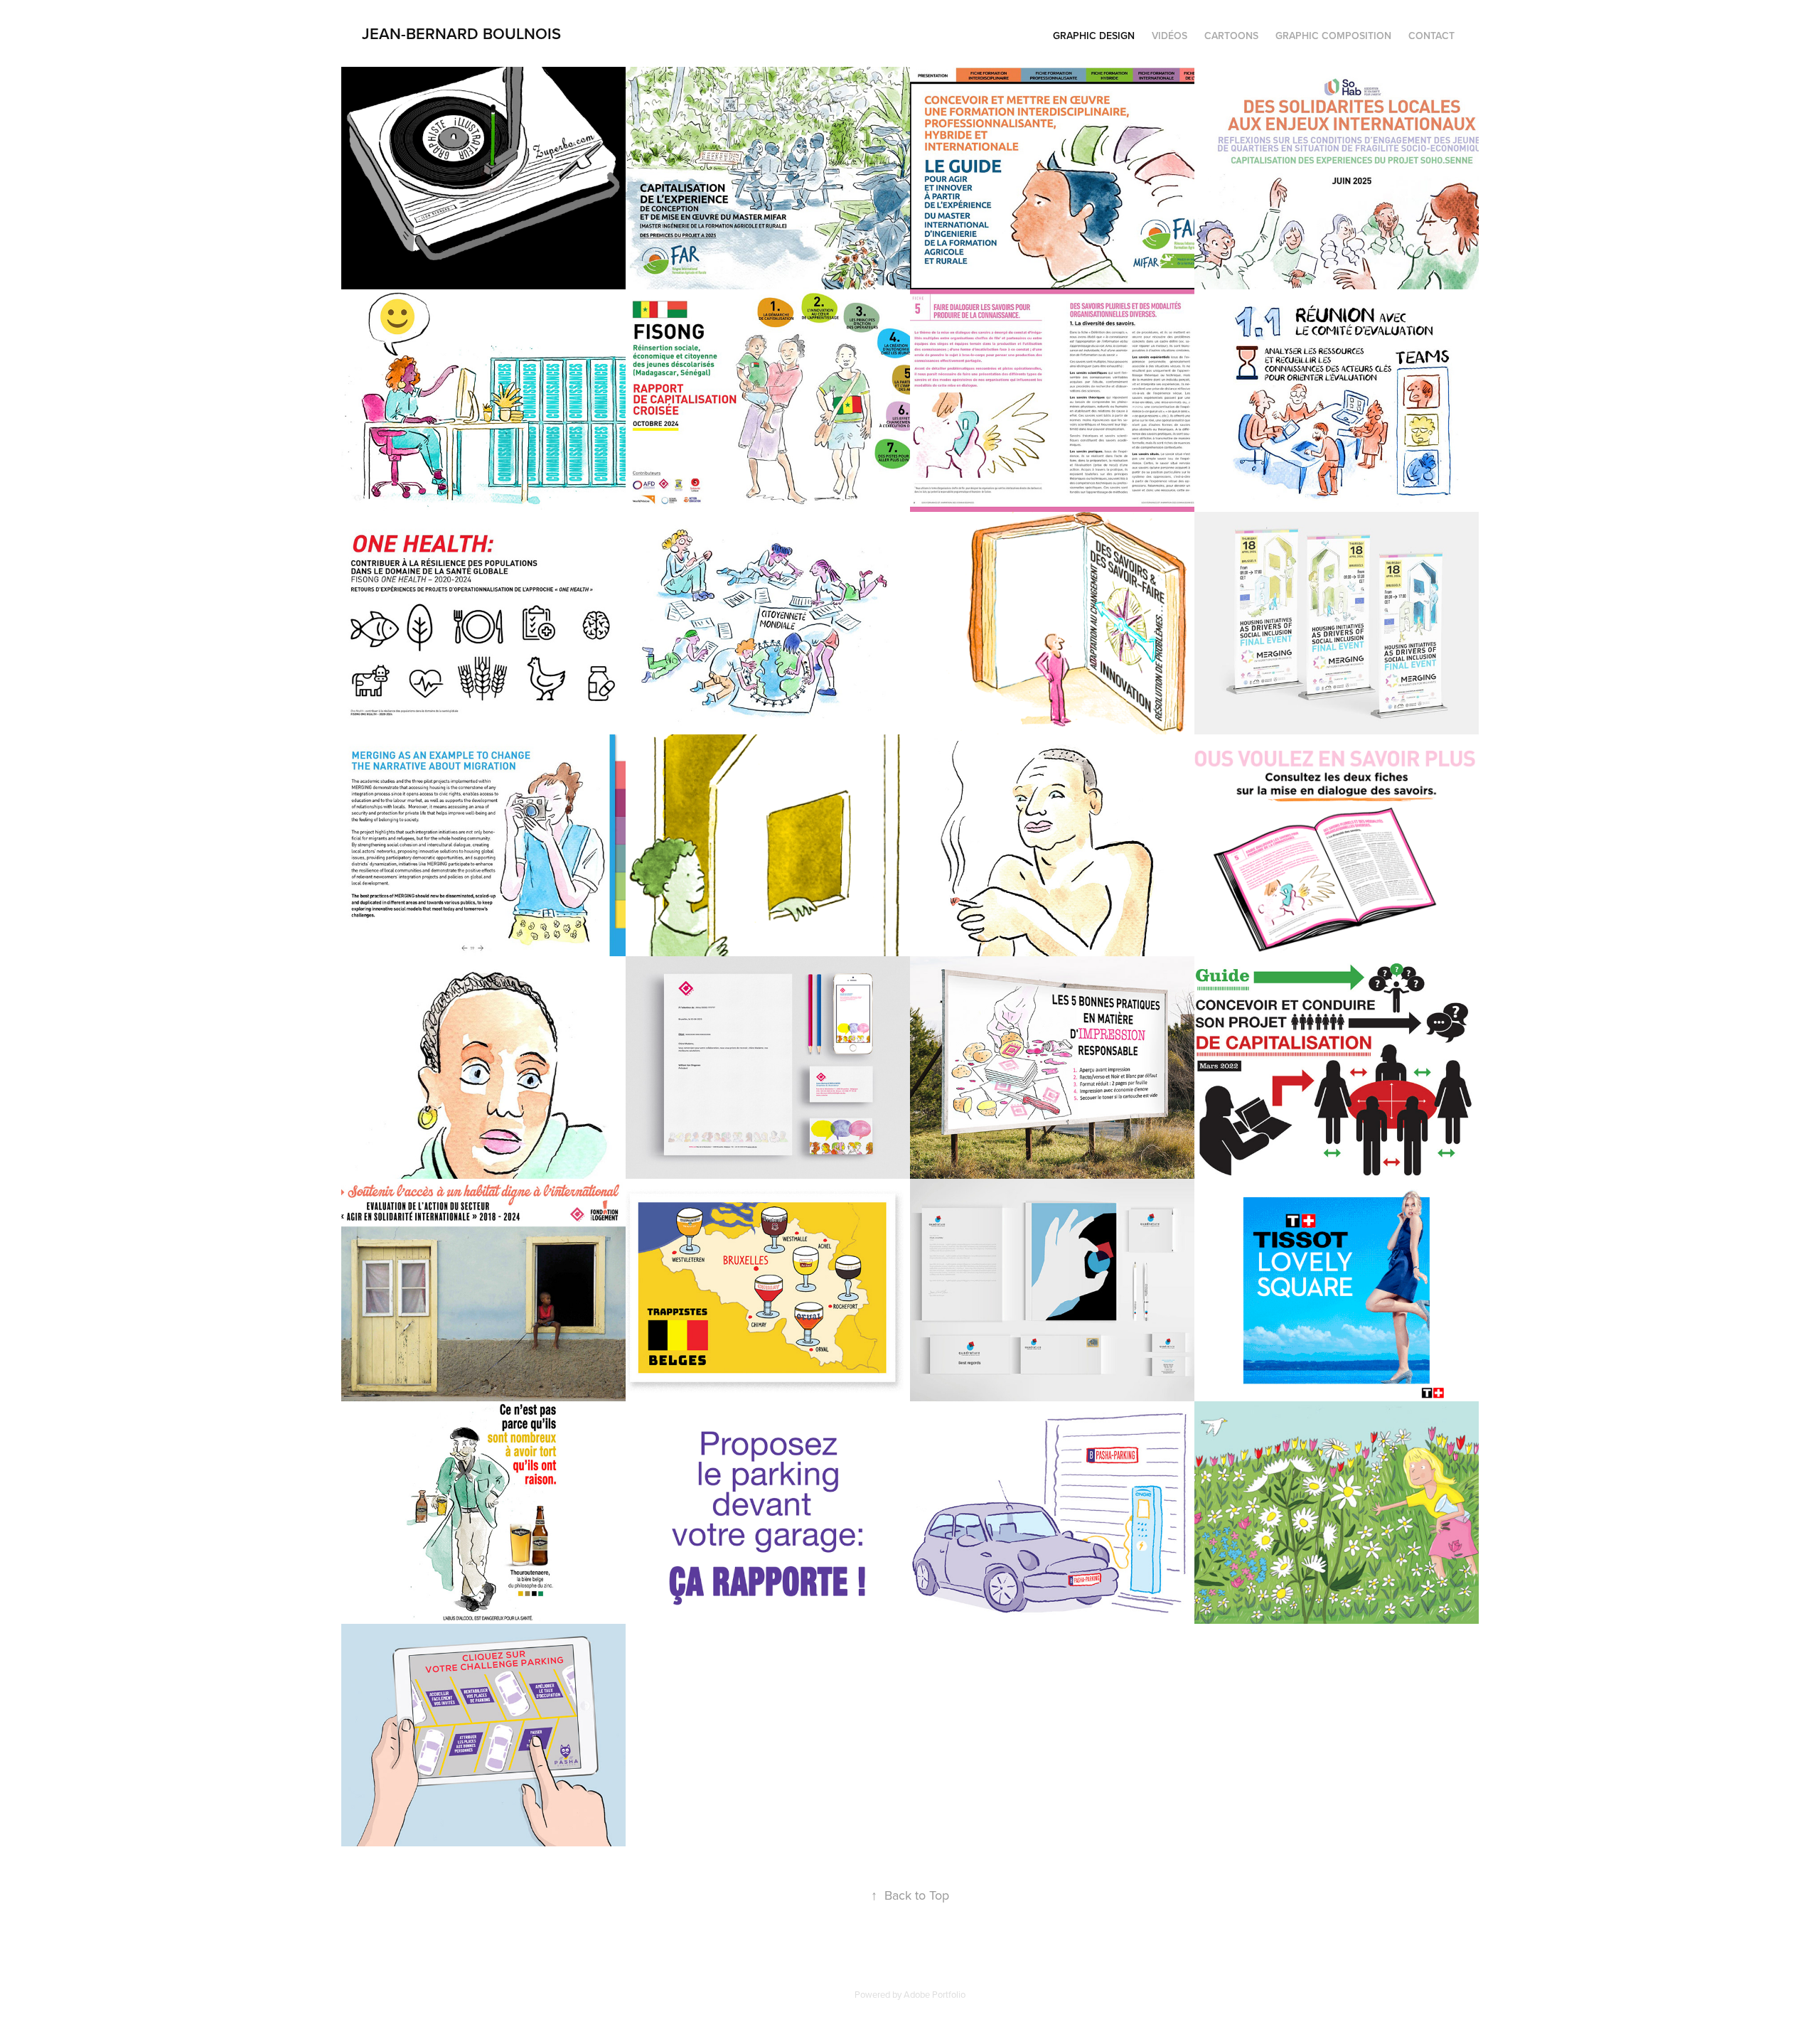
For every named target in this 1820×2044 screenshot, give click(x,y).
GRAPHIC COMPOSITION (1333, 36)
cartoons (1231, 36)
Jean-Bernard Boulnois (461, 33)
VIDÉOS (1169, 36)
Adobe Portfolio (935, 1994)
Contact (1431, 36)
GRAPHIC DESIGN (1094, 36)
